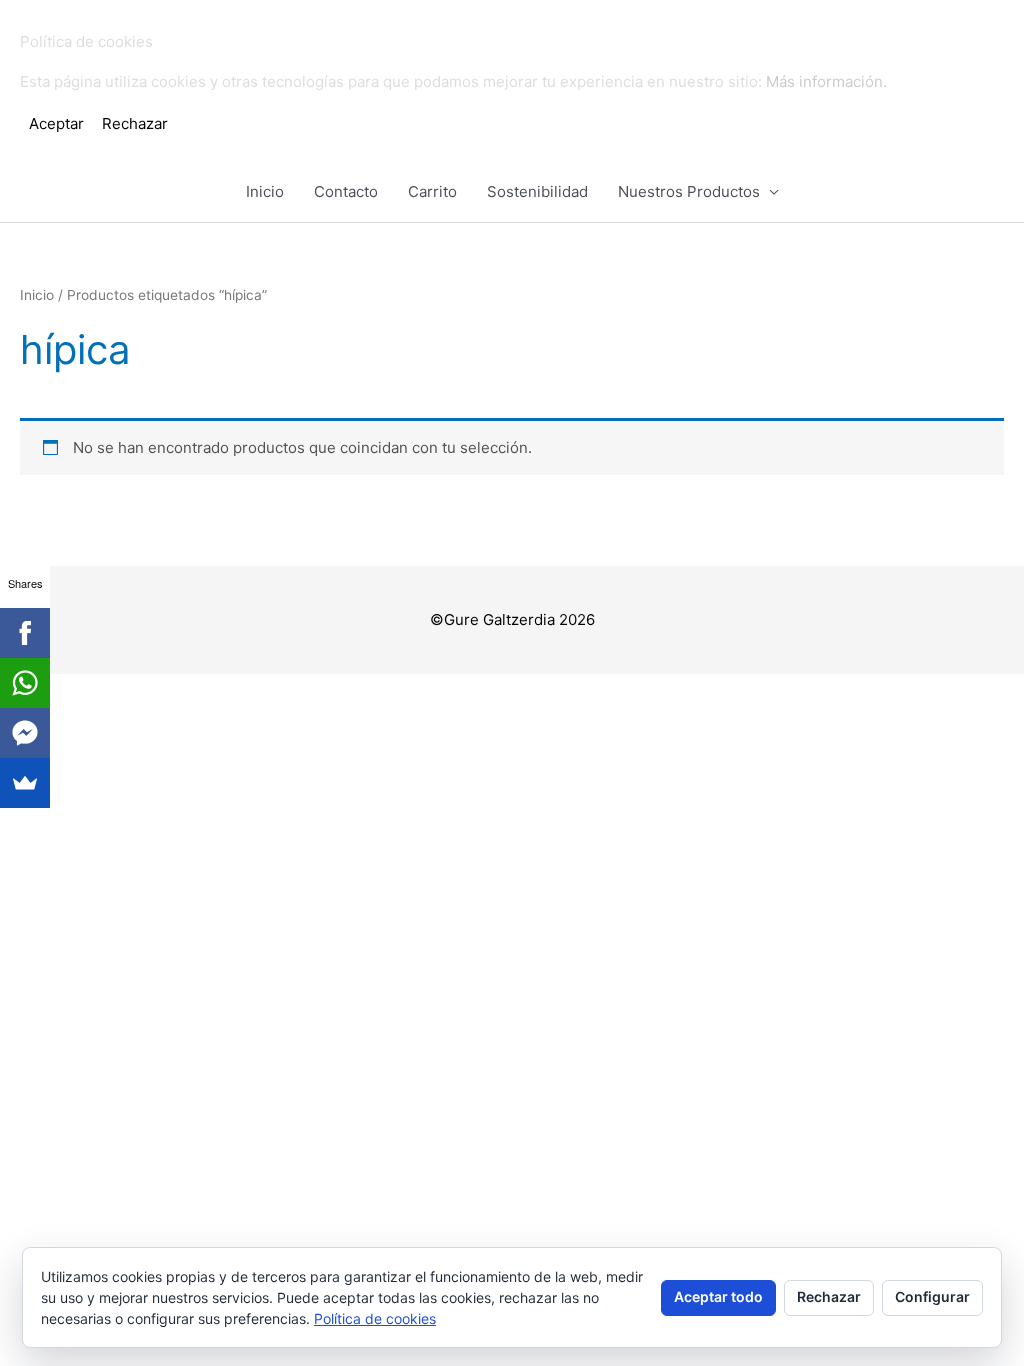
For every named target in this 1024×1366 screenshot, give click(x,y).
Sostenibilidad (537, 191)
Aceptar (56, 123)
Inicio (265, 191)
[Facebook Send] (25, 733)
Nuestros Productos (689, 191)
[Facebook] (25, 633)
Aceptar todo (718, 1296)
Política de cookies (375, 1318)
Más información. (826, 81)
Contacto (346, 191)
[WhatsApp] (25, 683)
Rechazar (829, 1296)
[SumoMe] (25, 783)
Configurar (932, 1296)
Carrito (432, 191)
